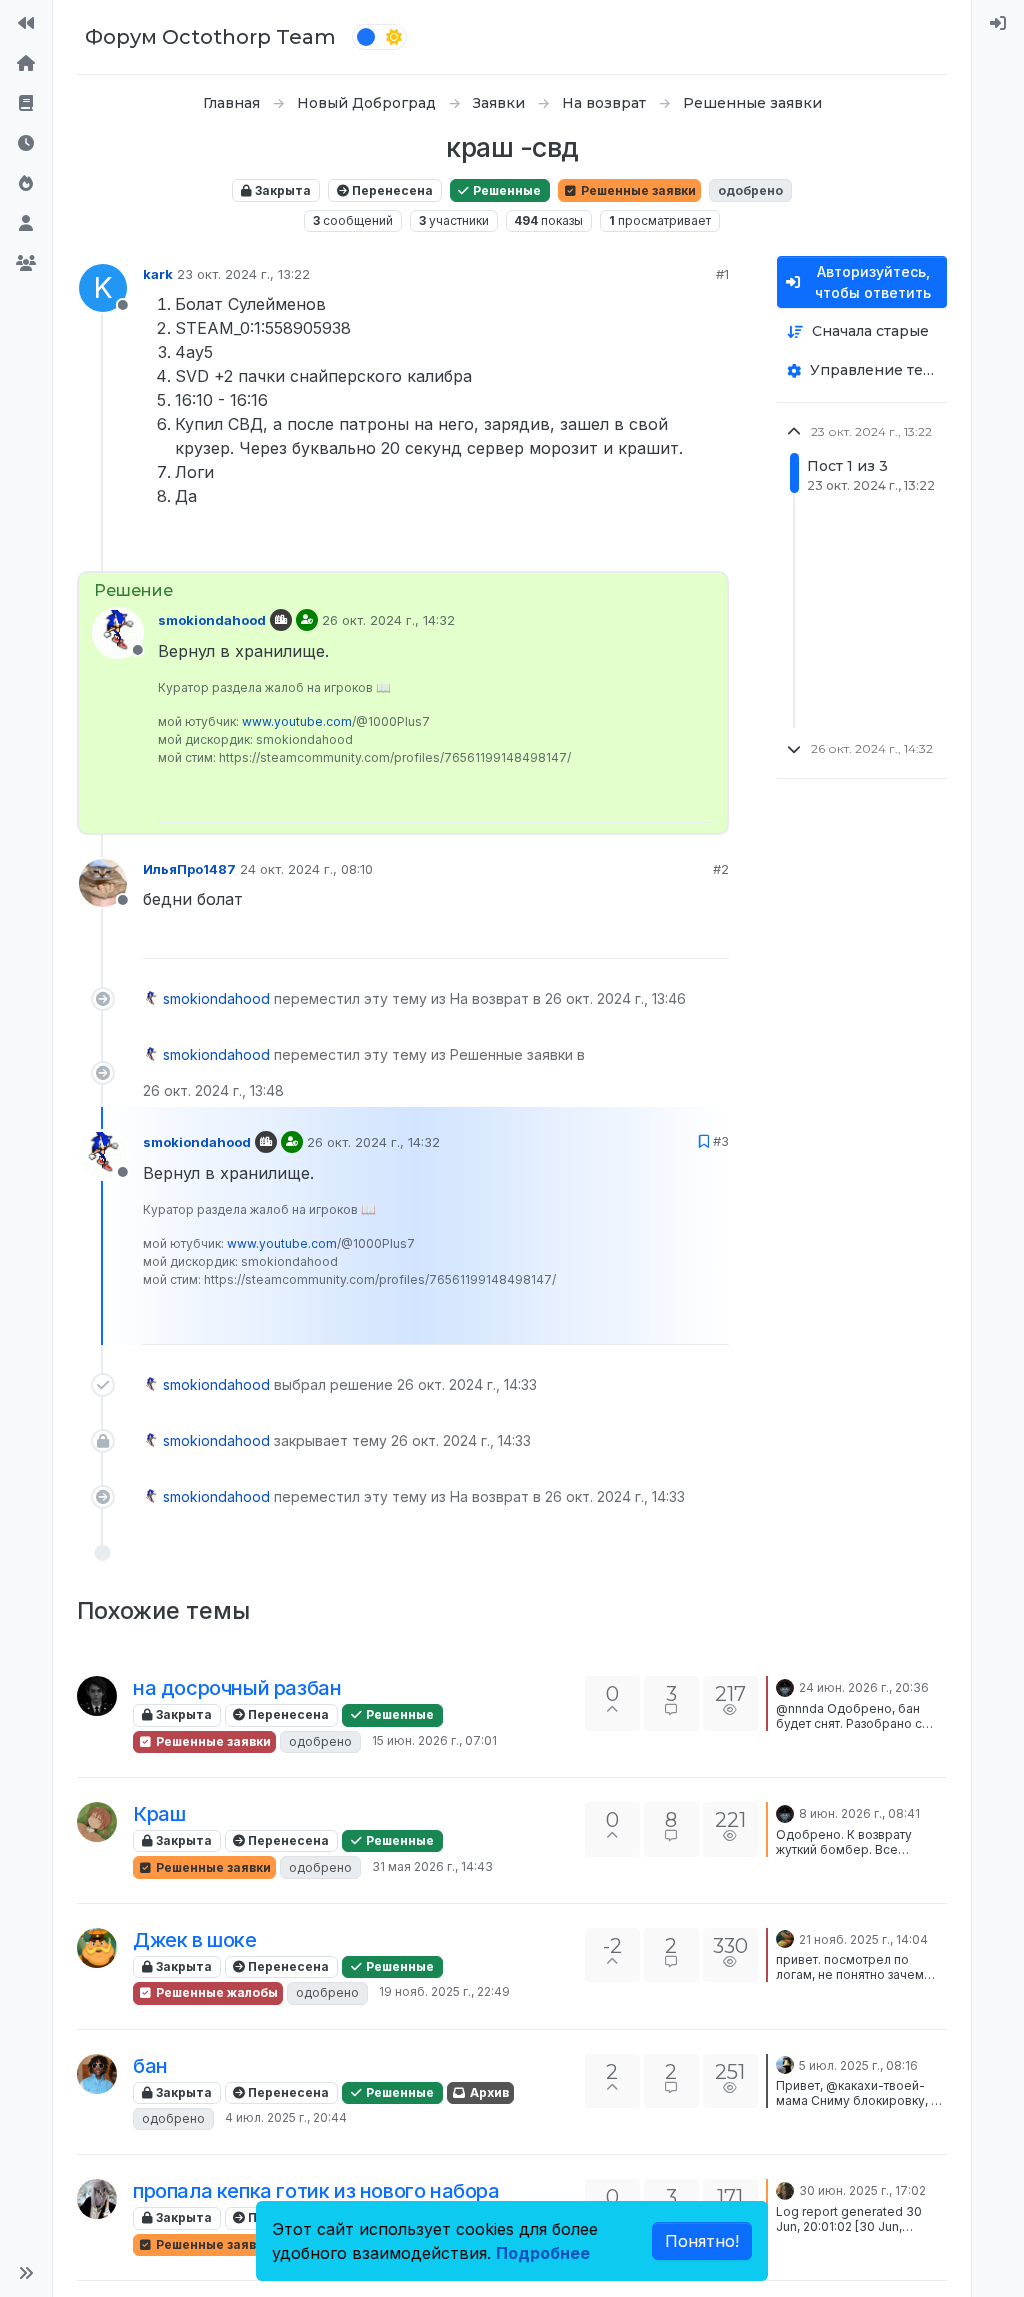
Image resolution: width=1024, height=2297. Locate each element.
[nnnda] (97, 1696)
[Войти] (998, 24)
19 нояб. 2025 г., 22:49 (444, 1991)
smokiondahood (212, 620)
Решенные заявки (637, 190)
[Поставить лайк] (640, 547)
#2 (721, 869)
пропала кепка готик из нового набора (316, 2191)
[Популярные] (26, 184)
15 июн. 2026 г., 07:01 (434, 1740)
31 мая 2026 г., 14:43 (432, 1866)
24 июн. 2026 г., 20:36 (864, 1687)
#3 (721, 1141)
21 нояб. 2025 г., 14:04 (863, 1939)
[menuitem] (998, 24)
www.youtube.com (297, 721)
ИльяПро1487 (189, 869)
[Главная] (26, 64)
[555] (785, 1938)
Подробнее (543, 2253)
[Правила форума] (26, 104)
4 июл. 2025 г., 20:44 (286, 2117)
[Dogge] (785, 2189)
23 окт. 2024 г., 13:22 (243, 274)
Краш (159, 1814)
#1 (722, 274)
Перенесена (391, 190)
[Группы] (26, 264)
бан (150, 2066)
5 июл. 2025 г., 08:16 (858, 2065)
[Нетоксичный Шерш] (97, 1948)
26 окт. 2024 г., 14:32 (388, 620)
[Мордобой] (97, 1822)
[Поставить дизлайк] (712, 547)
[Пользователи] (26, 224)
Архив (488, 2092)
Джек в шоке (195, 1940)
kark (158, 274)
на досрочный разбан (237, 1688)
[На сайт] (26, 24)
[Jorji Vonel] (785, 1686)
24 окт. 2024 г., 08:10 (306, 869)
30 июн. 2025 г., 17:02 (862, 2190)
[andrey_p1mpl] (785, 2064)
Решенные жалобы (215, 1992)
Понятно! (702, 2241)
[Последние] (26, 144)
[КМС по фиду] (97, 2199)
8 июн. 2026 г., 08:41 (859, 1813)
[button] (26, 2273)
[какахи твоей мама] (97, 2074)
